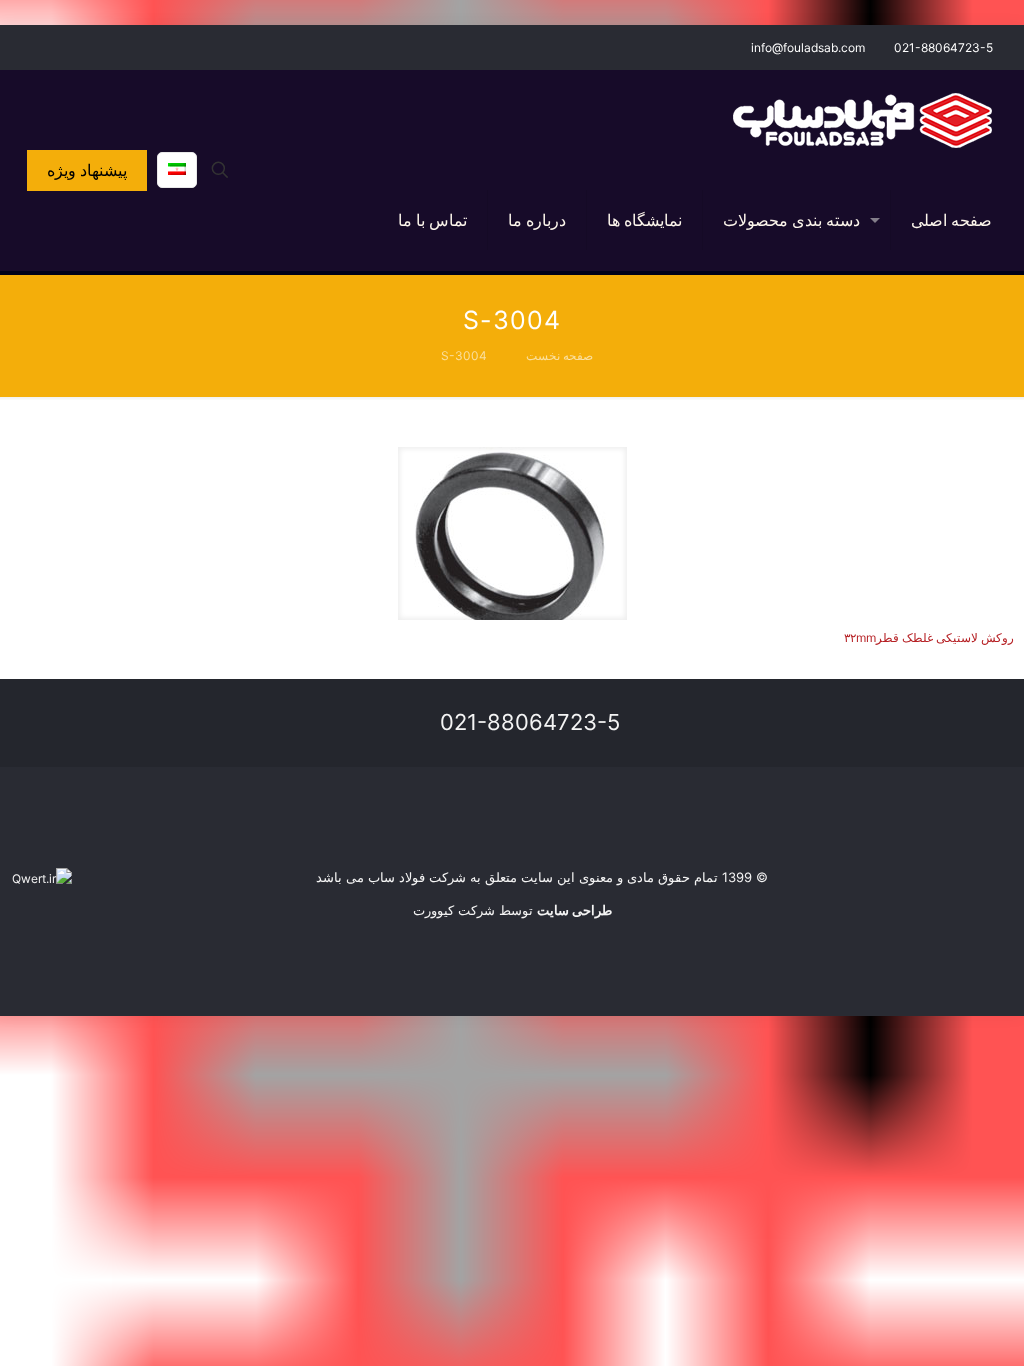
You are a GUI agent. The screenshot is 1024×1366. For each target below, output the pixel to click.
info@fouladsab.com (808, 47)
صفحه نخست (559, 355)
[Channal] (22, 46)
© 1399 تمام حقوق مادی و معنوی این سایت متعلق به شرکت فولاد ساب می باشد (542, 877)
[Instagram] (49, 46)
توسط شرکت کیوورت (512, 910)
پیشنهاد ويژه (87, 170)
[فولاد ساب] (862, 120)
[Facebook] (76, 46)
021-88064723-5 (943, 47)
